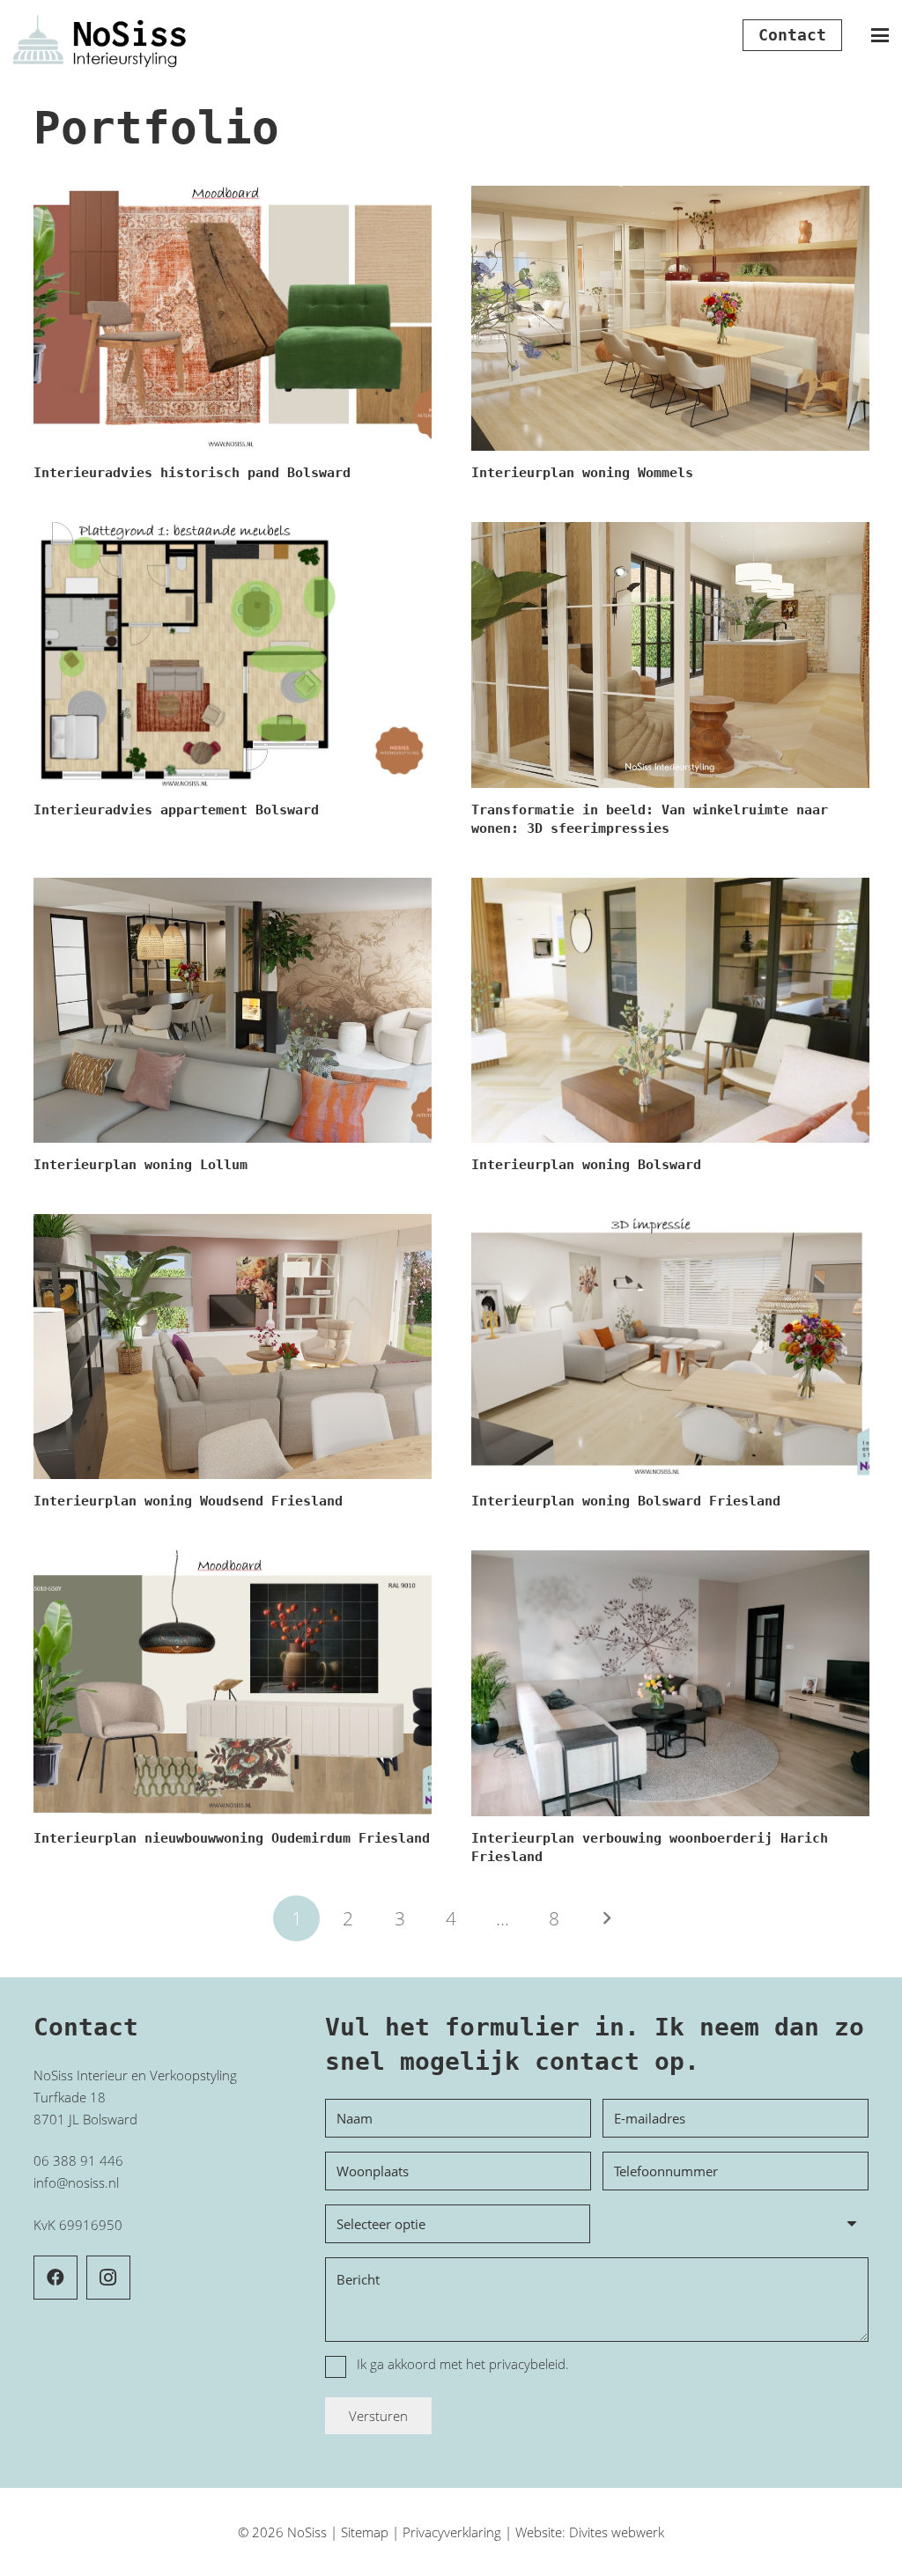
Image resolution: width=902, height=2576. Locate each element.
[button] (880, 35)
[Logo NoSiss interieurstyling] (100, 36)
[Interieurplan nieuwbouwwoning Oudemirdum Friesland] (233, 1683)
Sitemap (365, 2532)
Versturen (378, 2416)
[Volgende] (606, 1919)
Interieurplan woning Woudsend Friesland (188, 1501)
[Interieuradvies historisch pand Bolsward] (233, 318)
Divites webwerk (617, 2532)
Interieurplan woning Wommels (582, 473)
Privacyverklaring (452, 2532)
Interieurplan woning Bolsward (586, 1165)
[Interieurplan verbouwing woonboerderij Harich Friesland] (670, 1683)
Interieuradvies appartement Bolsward (176, 810)
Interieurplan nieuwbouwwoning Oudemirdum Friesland (232, 1838)
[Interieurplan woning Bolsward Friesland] (670, 1347)
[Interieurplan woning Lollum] (233, 1010)
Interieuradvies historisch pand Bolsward (192, 473)
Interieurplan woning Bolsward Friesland (626, 1501)
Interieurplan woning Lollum (140, 1165)
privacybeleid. (529, 2364)
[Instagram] (108, 2278)
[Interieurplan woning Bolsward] (670, 1010)
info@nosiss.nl (76, 2182)
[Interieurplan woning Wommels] (670, 318)
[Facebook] (55, 2278)
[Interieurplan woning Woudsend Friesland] (233, 1347)
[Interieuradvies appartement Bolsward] (233, 655)
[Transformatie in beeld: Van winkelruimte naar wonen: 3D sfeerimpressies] (670, 655)
